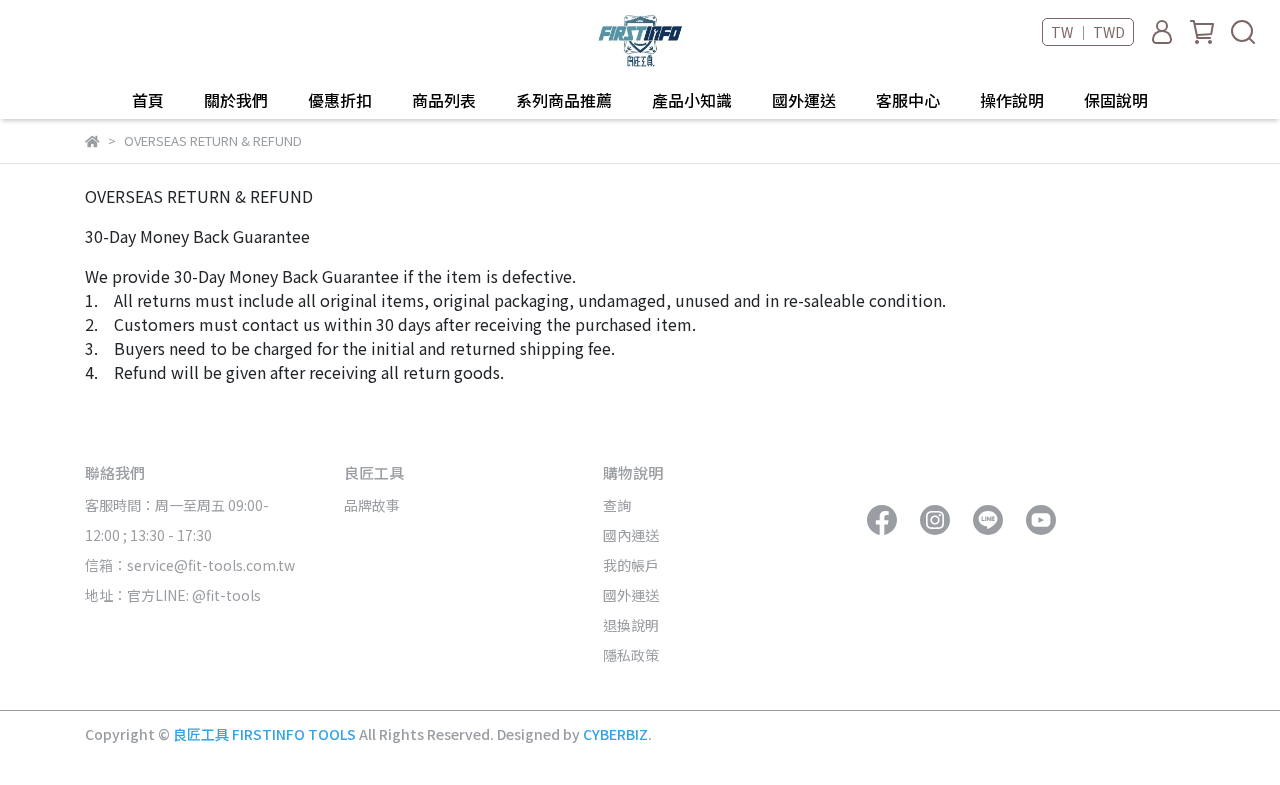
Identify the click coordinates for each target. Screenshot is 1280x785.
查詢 (617, 505)
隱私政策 (631, 655)
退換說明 (631, 625)
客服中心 (908, 100)
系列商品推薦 (564, 100)
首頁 (148, 100)
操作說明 (1012, 100)
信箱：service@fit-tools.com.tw (190, 565)
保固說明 (1116, 100)
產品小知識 (692, 100)
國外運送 (804, 100)
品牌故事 (372, 505)
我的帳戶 (631, 565)
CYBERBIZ (615, 734)
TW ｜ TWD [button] (1088, 32)
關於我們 (236, 100)
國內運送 (631, 535)
